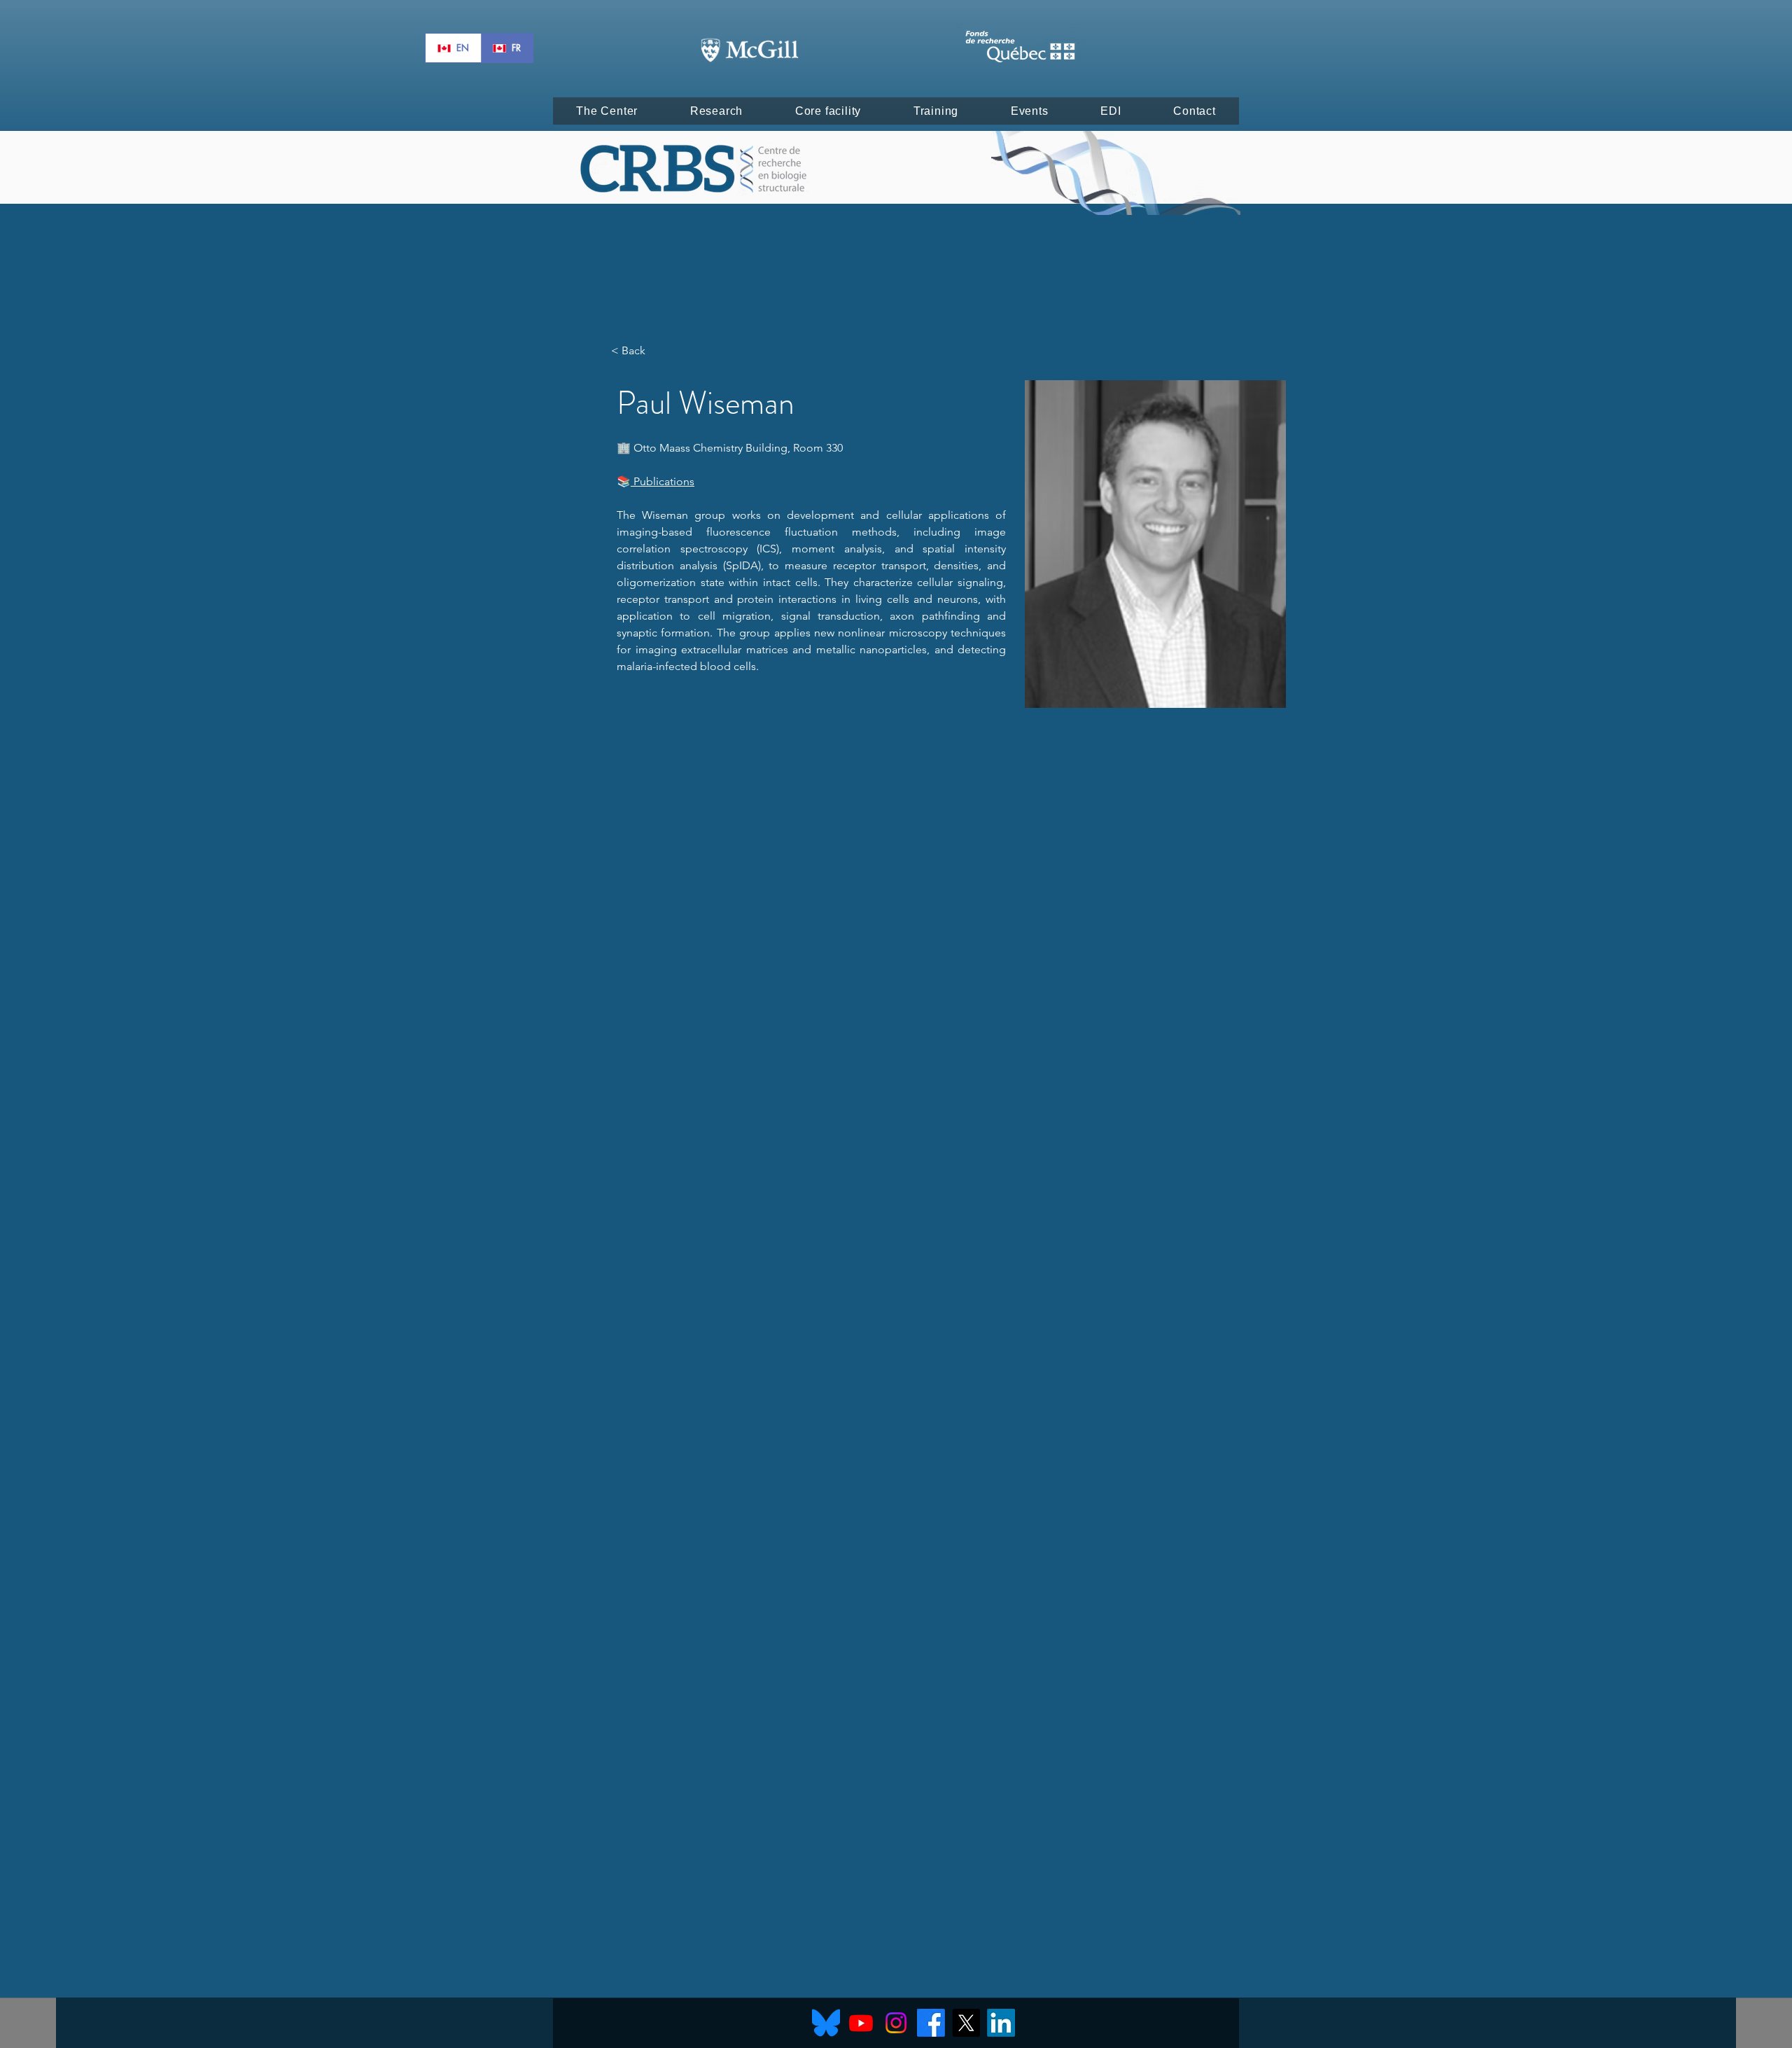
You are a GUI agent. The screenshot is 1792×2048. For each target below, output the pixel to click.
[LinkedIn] (1001, 2023)
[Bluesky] (826, 2023)
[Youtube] (861, 2023)
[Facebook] (931, 2023)
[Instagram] (896, 2023)
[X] (966, 2023)
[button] (607, 111)
